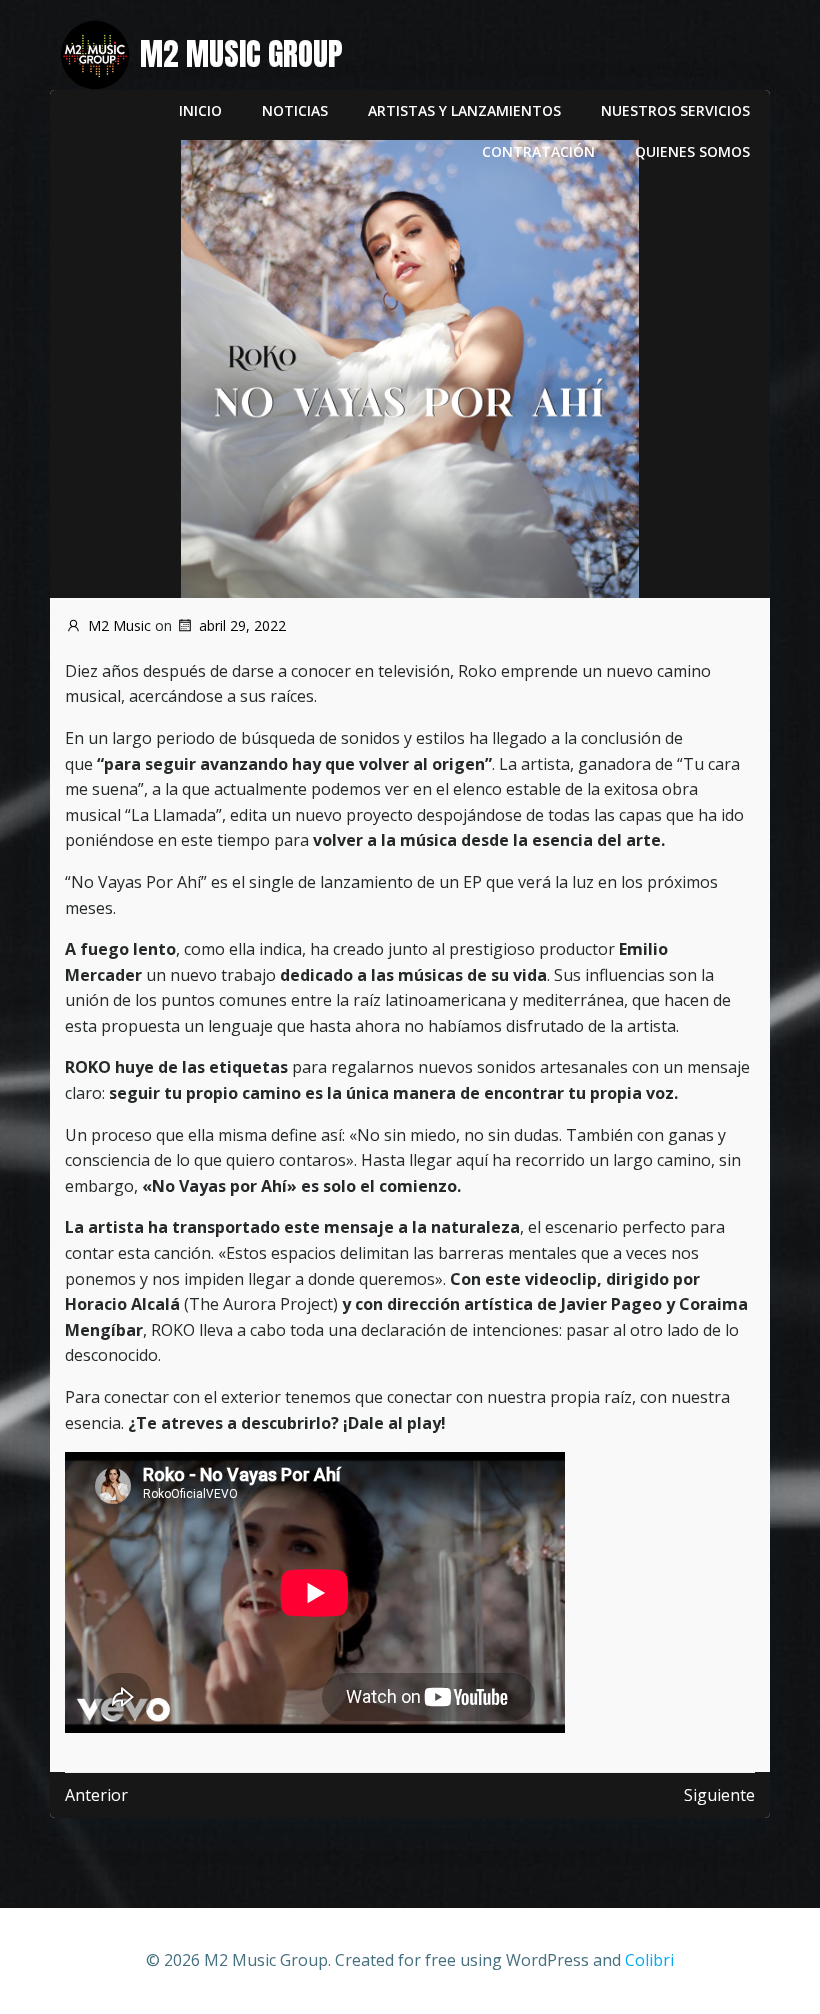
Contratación (538, 151)
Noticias (295, 110)
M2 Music (119, 625)
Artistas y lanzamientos (464, 110)
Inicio (200, 110)
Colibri (649, 1960)
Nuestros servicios (675, 110)
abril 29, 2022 (242, 625)
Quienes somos (692, 151)
